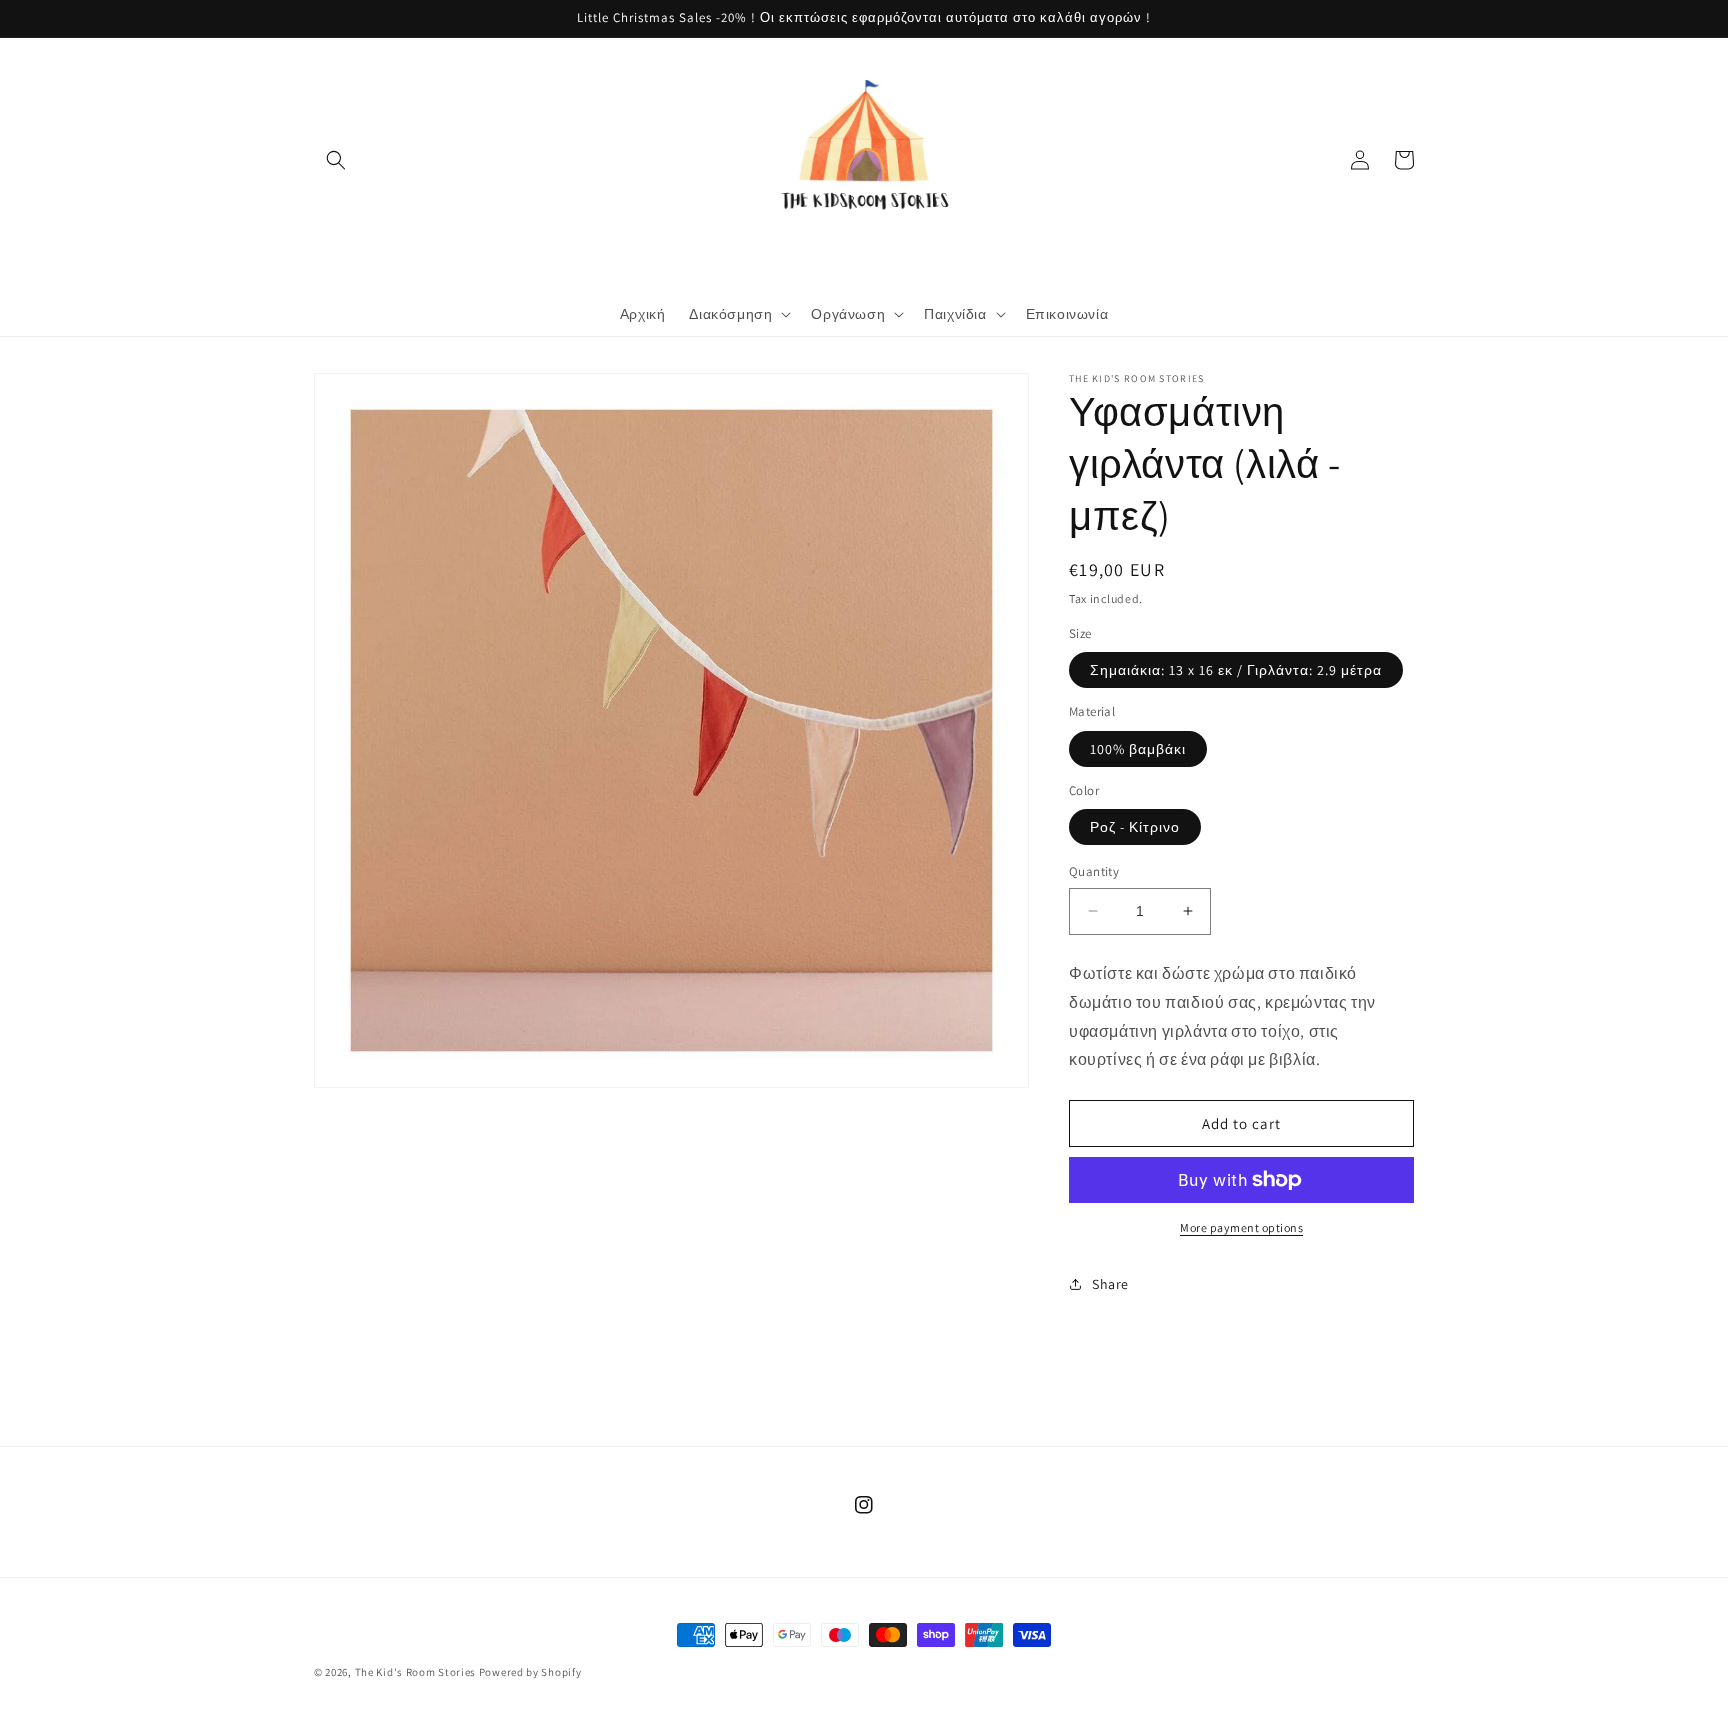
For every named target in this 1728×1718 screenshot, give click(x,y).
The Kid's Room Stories (415, 1672)
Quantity (1094, 871)
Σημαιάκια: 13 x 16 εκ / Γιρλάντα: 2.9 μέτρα (1236, 670)
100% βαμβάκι (1138, 749)
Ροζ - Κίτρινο (1135, 827)
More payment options (1241, 1227)
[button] (336, 160)
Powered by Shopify (530, 1672)
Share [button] (1110, 1284)
